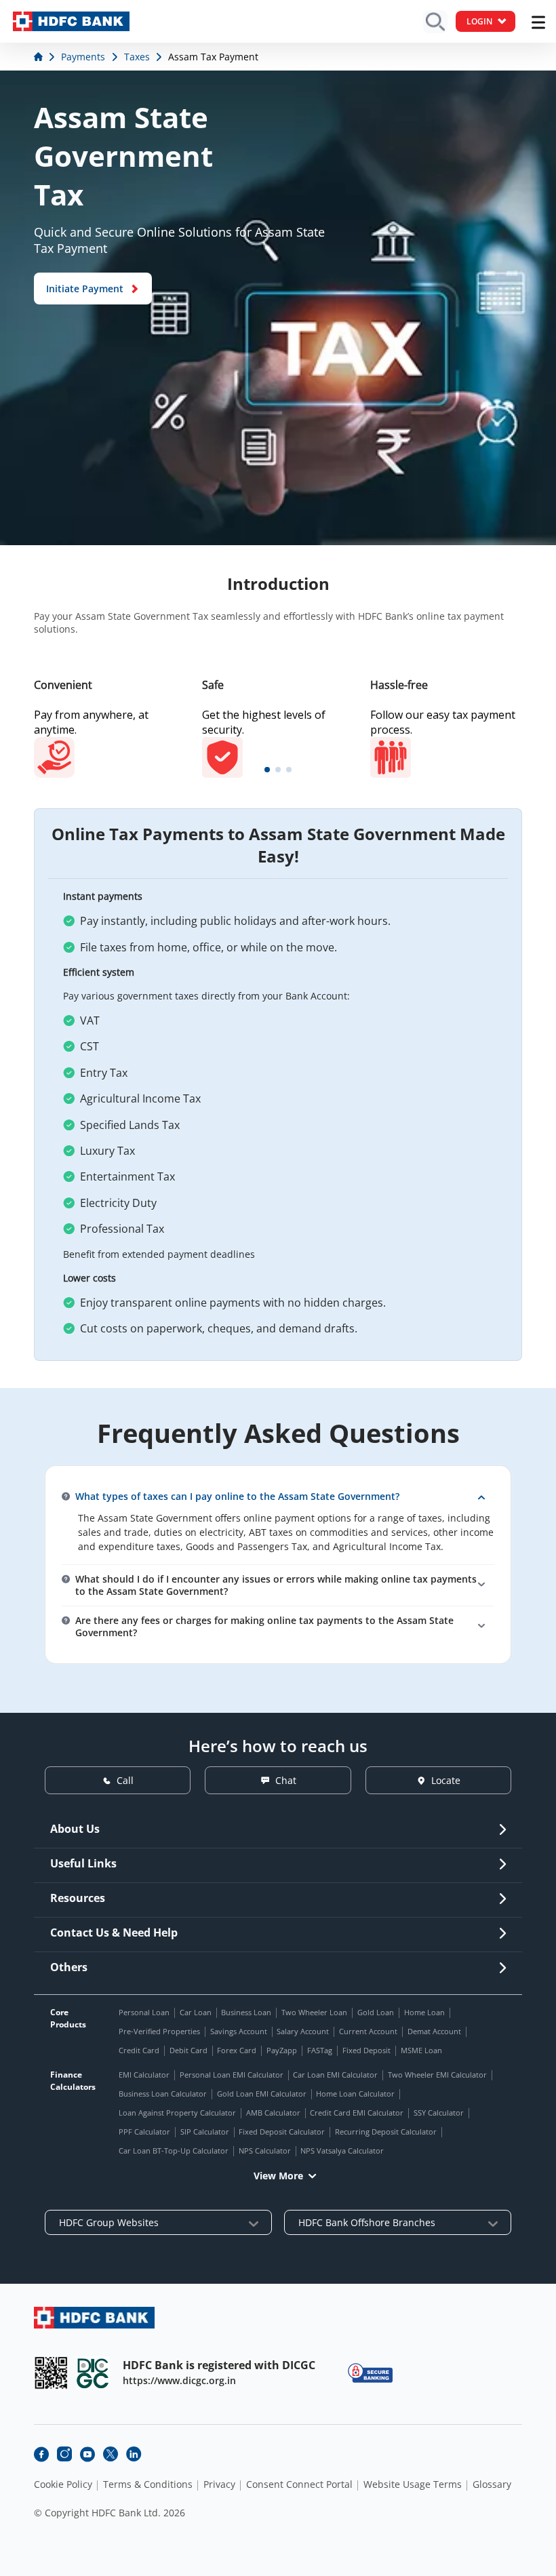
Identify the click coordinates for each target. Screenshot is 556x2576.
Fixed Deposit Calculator (282, 2132)
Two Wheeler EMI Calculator (437, 2075)
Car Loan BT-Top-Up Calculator (174, 2151)
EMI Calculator (144, 2075)
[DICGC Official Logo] (93, 2373)
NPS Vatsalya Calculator (342, 2151)
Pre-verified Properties (159, 2031)
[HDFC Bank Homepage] (40, 57)
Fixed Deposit (366, 2050)
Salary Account (303, 2031)
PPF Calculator (144, 2132)
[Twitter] (111, 2454)
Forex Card (237, 2050)
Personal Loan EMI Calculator (232, 2075)
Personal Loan (144, 2012)
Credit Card (139, 2050)
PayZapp (282, 2050)
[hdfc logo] (71, 21)
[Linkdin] (134, 2454)
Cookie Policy (63, 2484)
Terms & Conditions (148, 2484)
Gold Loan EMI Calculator (262, 2094)
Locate (446, 1780)
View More (278, 2176)
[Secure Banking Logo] (370, 2373)
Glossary (492, 2484)
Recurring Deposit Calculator (386, 2132)
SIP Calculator (205, 2132)
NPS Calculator (265, 2151)
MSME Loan (421, 2050)
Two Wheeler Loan (314, 2012)
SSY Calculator (439, 2113)
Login (479, 21)
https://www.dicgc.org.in (179, 2380)
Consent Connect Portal (299, 2484)
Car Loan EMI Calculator (335, 2075)
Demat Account (434, 2031)
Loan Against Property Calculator (177, 2113)
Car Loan (196, 2012)
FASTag (320, 2050)
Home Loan (424, 2012)
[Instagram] (64, 2454)
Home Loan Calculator (355, 2094)
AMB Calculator (273, 2113)
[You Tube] (87, 2454)
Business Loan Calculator (163, 2094)
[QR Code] (51, 2373)
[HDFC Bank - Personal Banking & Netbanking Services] (94, 2317)
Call (125, 1780)
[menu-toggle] (538, 22)
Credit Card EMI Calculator (357, 2113)
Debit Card (188, 2050)
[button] (267, 770)
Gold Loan (376, 2012)
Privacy (219, 2484)
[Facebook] (41, 2454)
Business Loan (246, 2012)
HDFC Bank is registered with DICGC (219, 2365)
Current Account (368, 2031)
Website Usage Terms (413, 2484)
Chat (286, 1780)
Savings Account (239, 2031)
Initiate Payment (85, 289)
